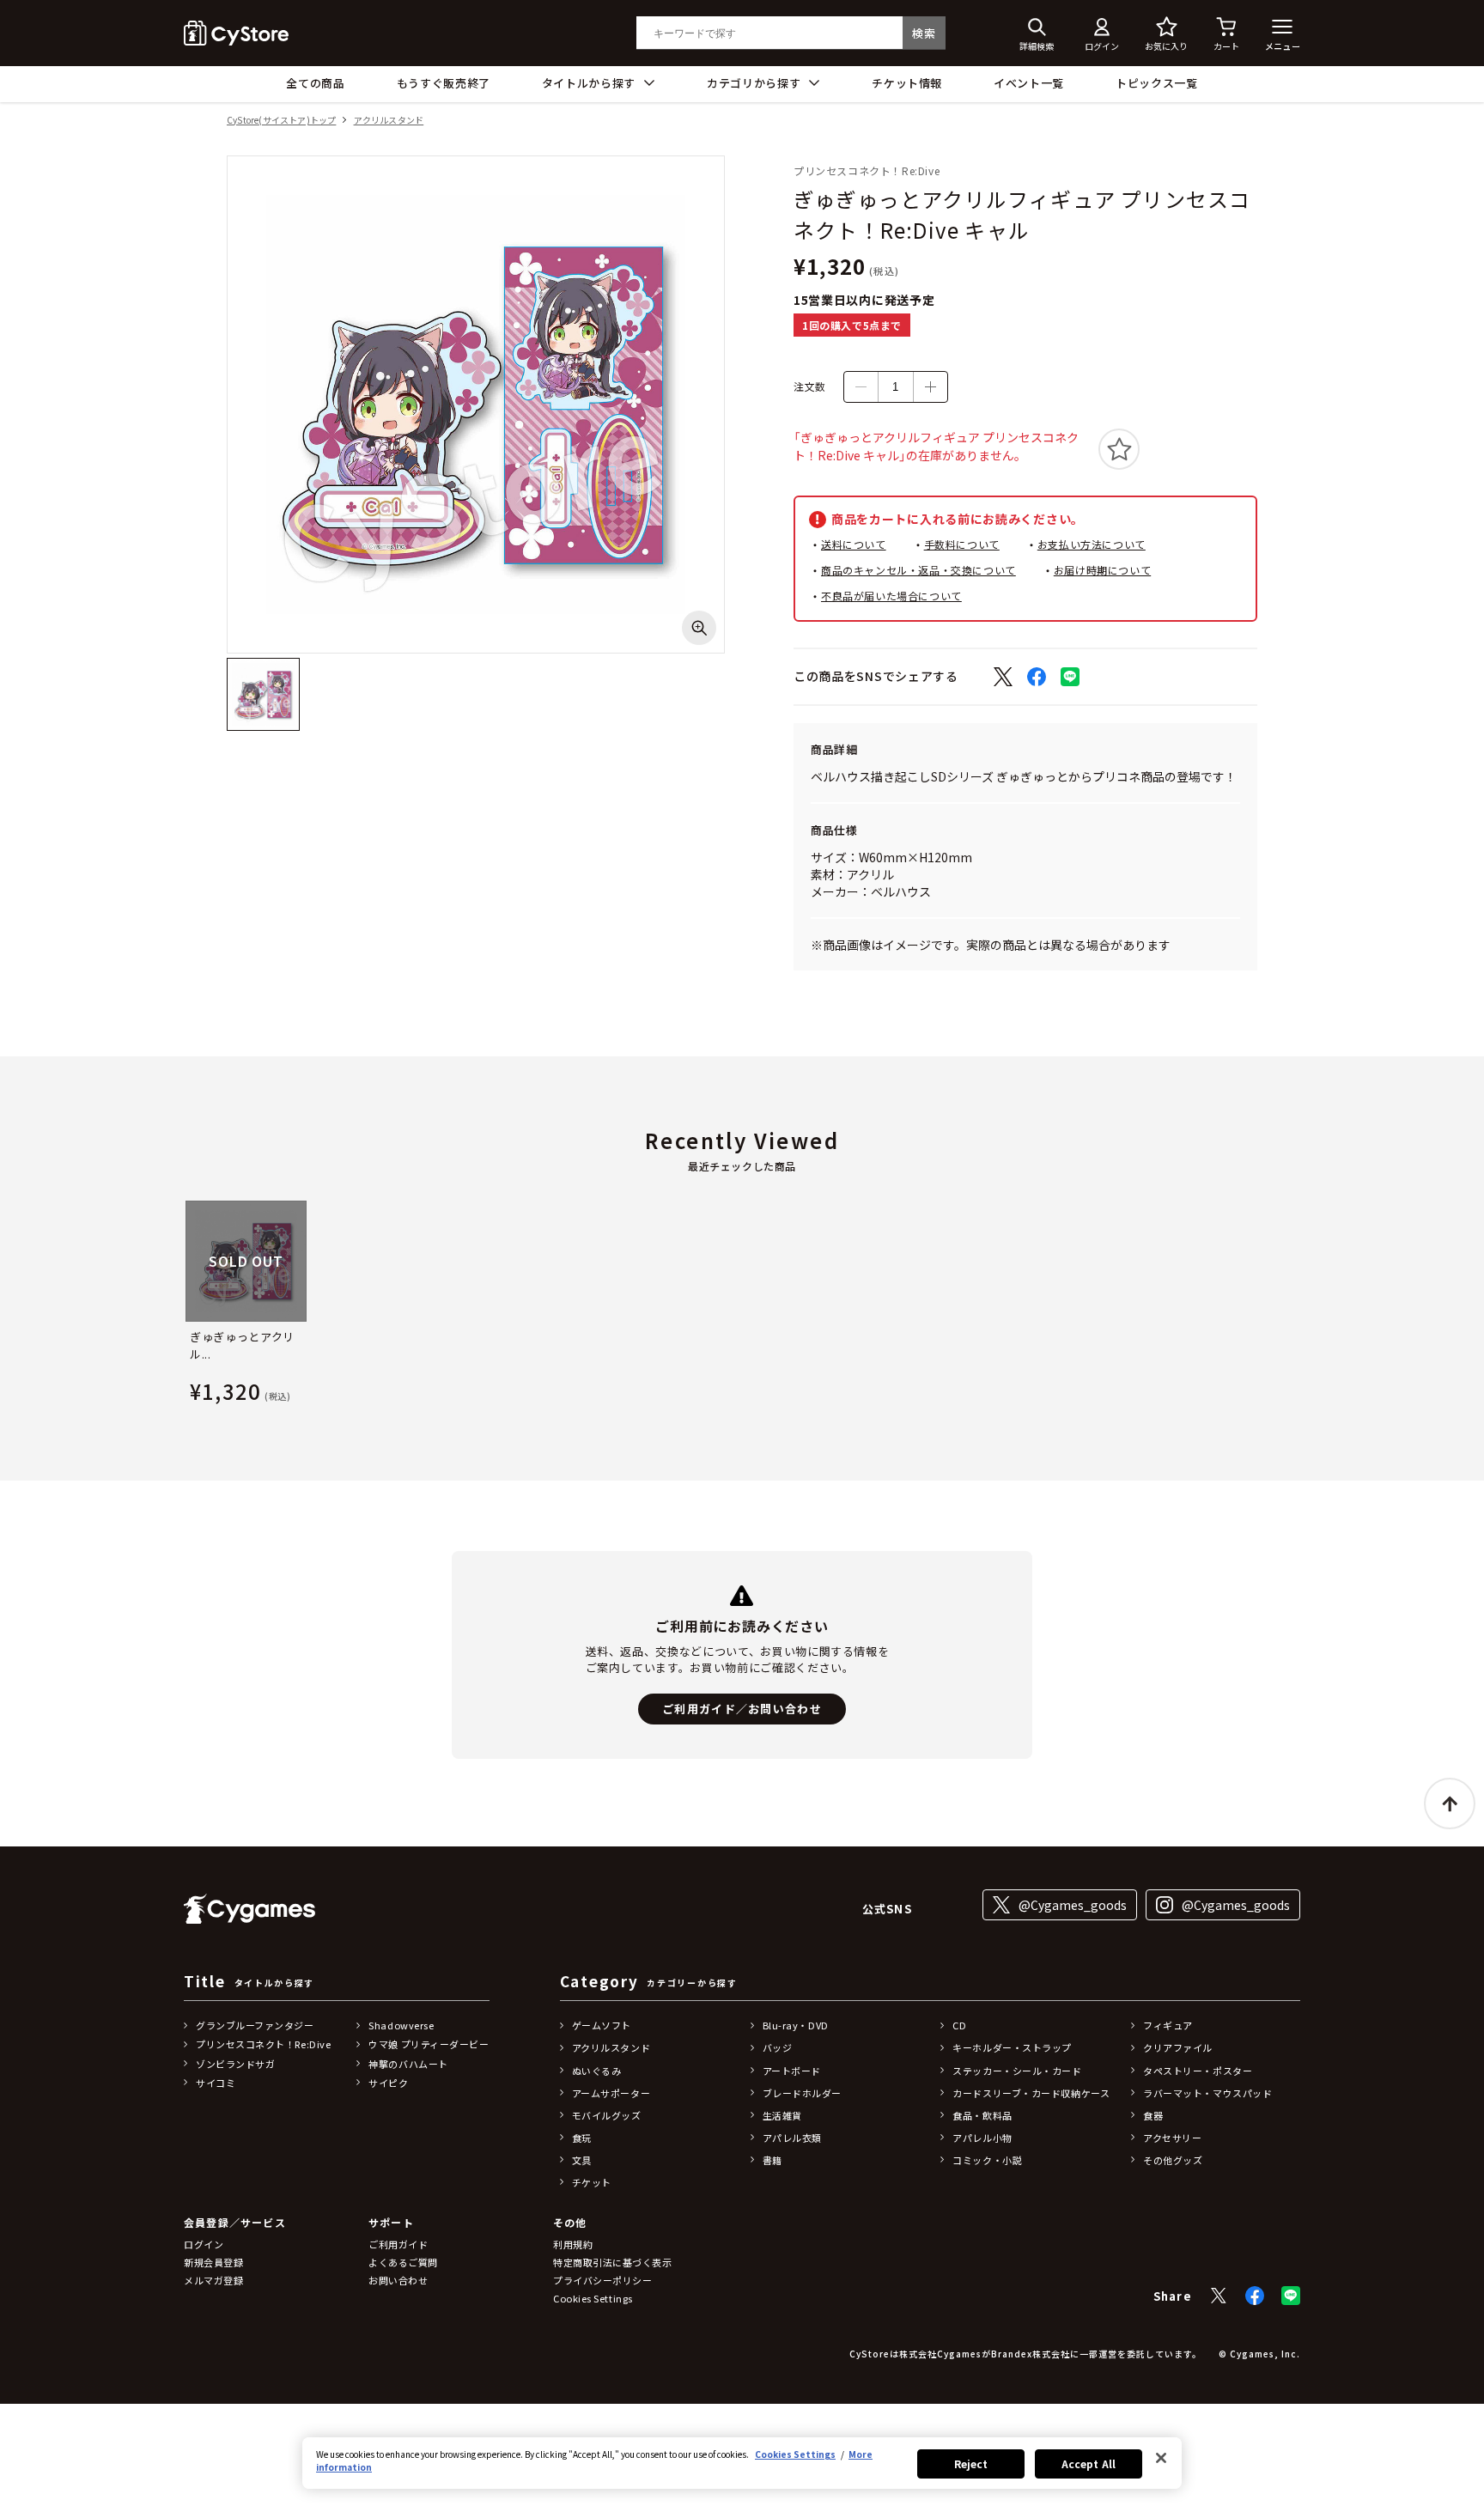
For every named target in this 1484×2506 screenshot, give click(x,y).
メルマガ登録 (213, 2280)
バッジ (778, 2047)
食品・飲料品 (982, 2115)
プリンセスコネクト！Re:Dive (263, 2044)
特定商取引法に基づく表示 (613, 2262)
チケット (592, 2182)
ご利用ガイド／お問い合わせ (742, 1709)
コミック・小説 (987, 2160)
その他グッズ (1173, 2160)
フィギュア (1168, 2025)
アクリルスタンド (389, 121)
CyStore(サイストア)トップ (281, 121)
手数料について (962, 544)
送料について (854, 544)
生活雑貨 (782, 2115)
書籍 (772, 2160)
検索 (924, 33)
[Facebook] (1255, 2296)
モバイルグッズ (607, 2115)
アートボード (792, 2071)
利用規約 (573, 2244)
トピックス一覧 (1157, 83)
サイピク (388, 2083)
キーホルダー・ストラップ (1012, 2047)
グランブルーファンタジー (255, 2025)
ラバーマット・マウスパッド (1207, 2093)
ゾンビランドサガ (235, 2064)
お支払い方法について (1092, 544)
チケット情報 (907, 83)
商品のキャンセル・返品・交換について (918, 570)
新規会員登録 (213, 2262)
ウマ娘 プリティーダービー (429, 2044)
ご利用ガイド (398, 2244)
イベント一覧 (1029, 83)
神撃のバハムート (408, 2064)
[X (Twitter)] (1219, 2296)
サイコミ (216, 2083)
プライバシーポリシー (603, 2280)
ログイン (204, 2244)
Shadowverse (401, 2025)
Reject (971, 2463)
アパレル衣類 (792, 2138)
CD (959, 2025)
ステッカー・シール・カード (1017, 2071)
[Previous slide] (184, 1305)
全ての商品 (315, 83)
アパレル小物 (982, 2138)
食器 (1153, 2115)
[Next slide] (1300, 1305)
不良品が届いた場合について (891, 596)
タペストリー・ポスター (1198, 2071)
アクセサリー (1172, 2138)
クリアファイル (1178, 2047)
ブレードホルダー (802, 2093)
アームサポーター (611, 2093)
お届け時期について (1102, 570)
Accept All (1089, 2463)
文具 (582, 2160)
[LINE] (1291, 2296)
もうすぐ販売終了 (444, 83)
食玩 (582, 2138)
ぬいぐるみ (597, 2071)
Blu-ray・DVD (796, 2025)
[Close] (1161, 2458)
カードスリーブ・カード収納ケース (1031, 2093)
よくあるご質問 (403, 2262)
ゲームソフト (602, 2025)
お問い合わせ (398, 2280)
